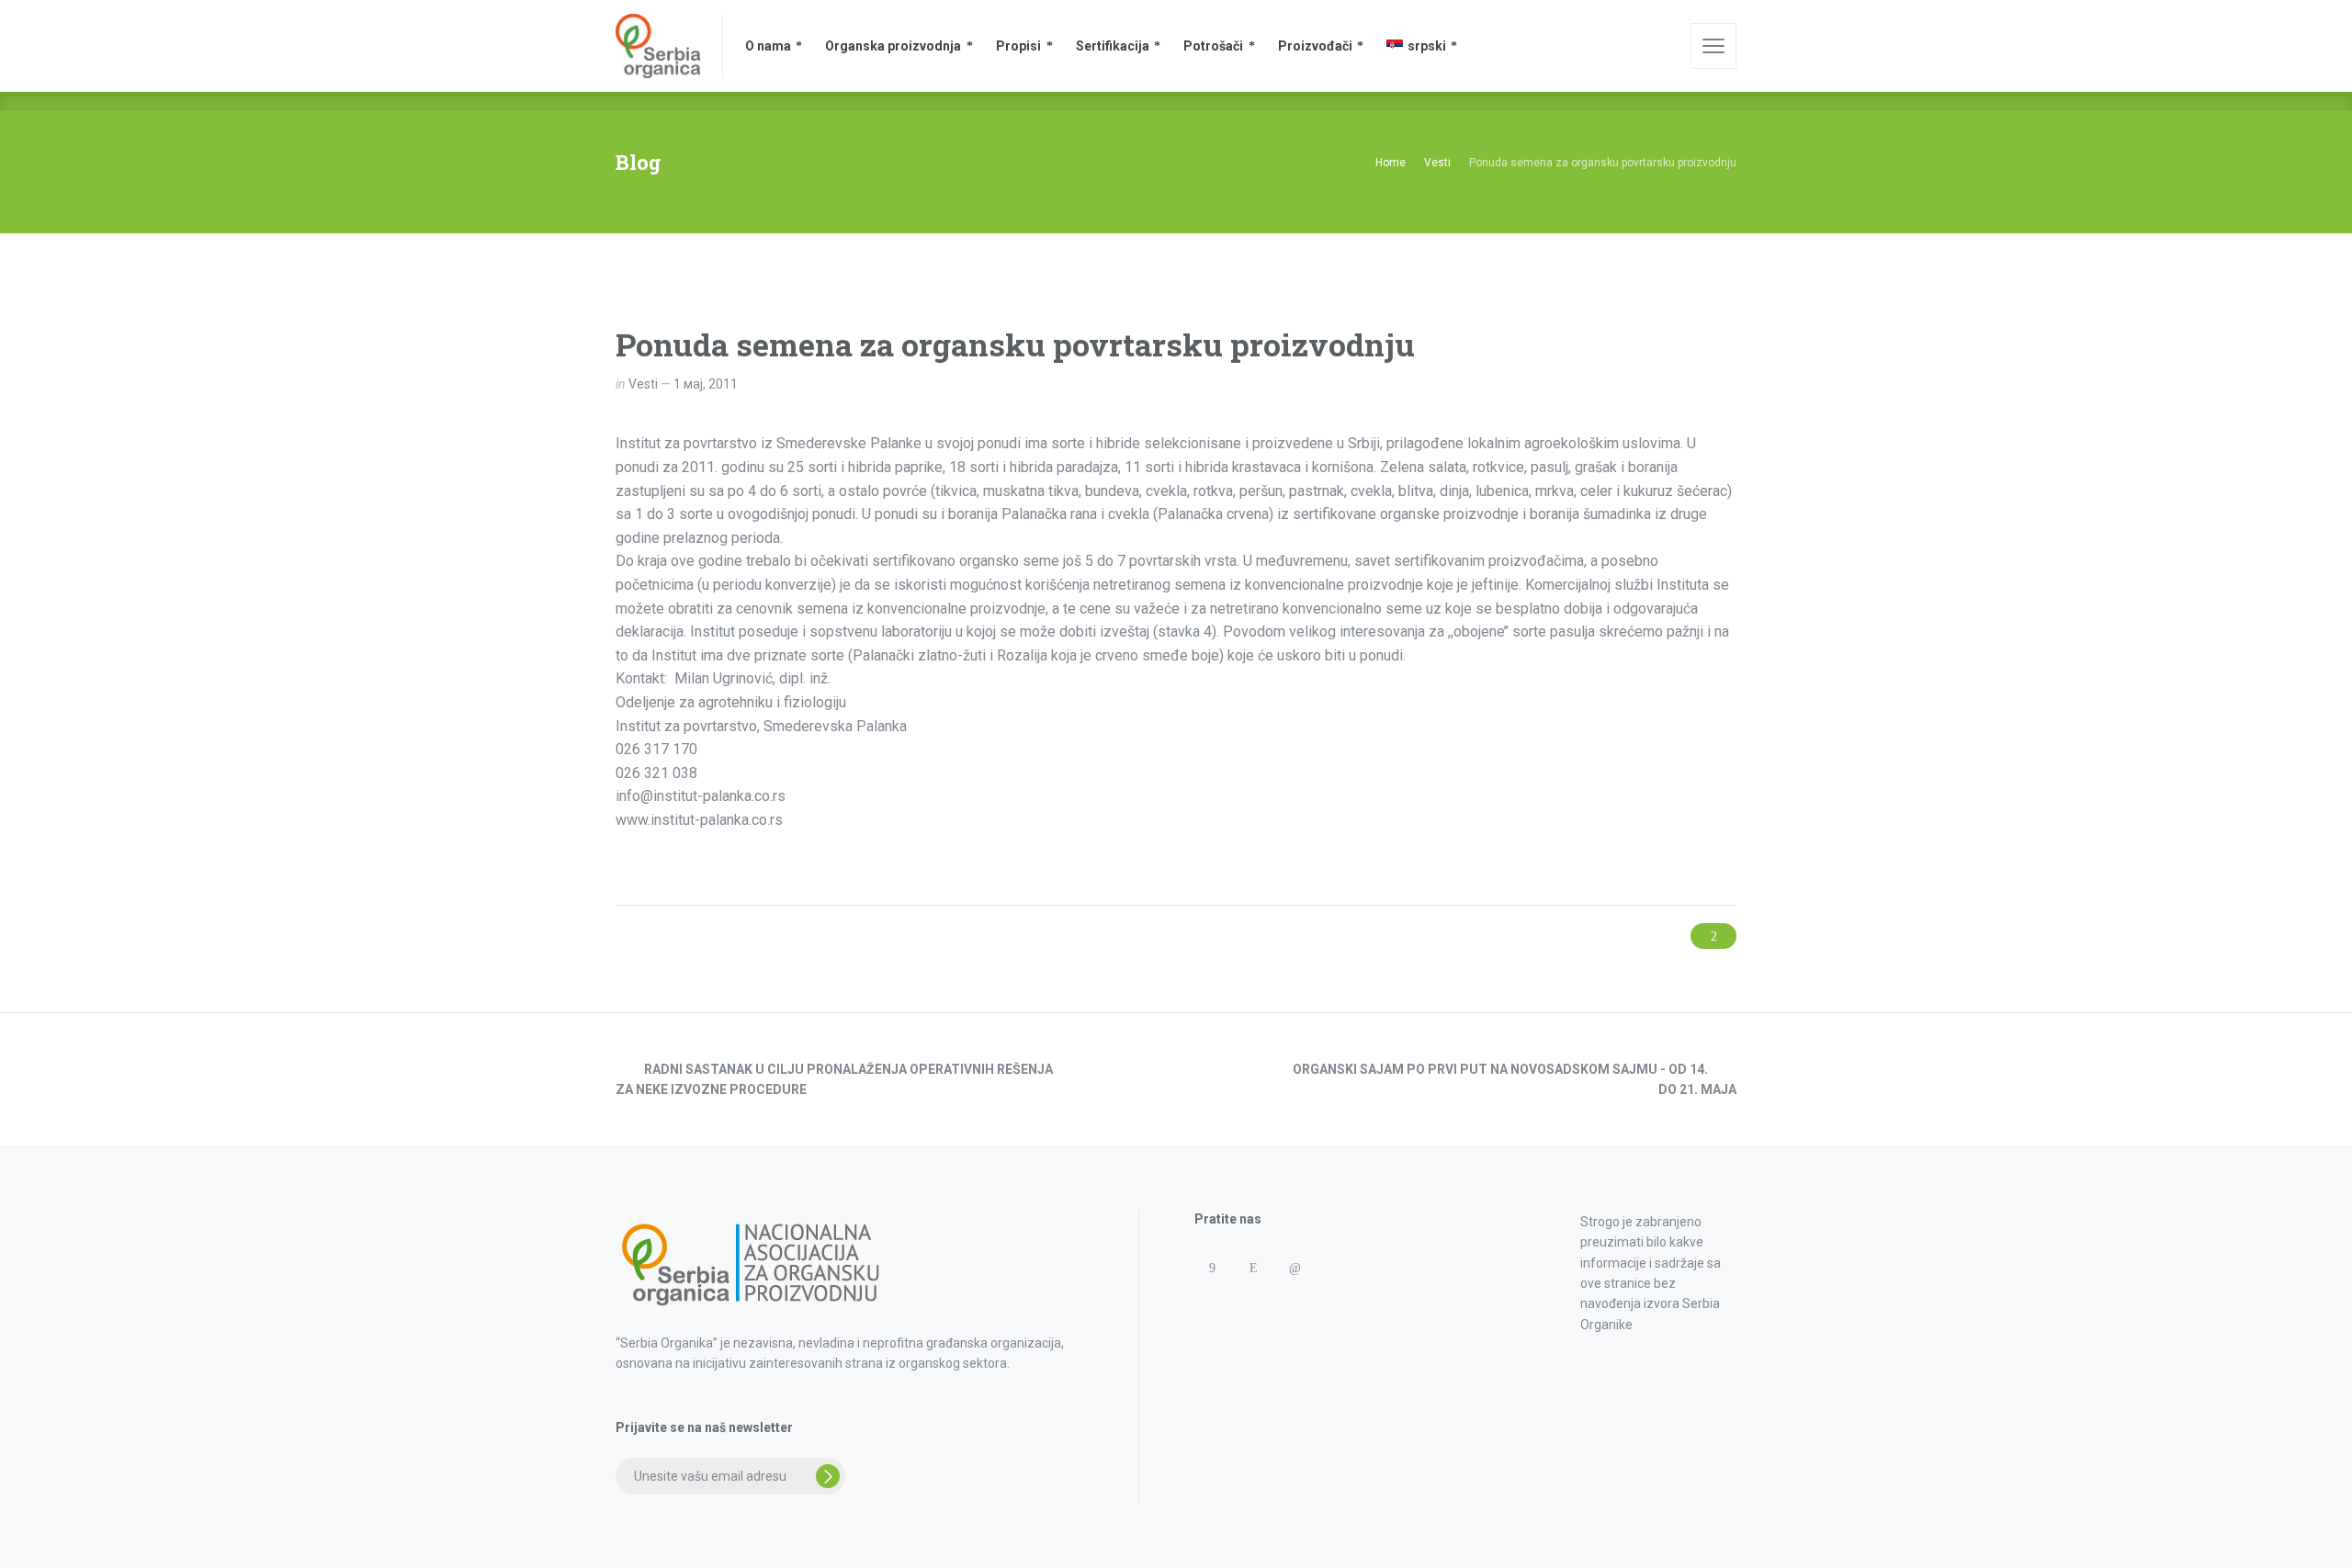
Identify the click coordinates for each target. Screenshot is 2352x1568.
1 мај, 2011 (706, 384)
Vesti (643, 384)
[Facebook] (1211, 1268)
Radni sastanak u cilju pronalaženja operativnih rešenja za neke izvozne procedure (834, 1079)
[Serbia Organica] (658, 46)
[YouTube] (1253, 1304)
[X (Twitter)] (1211, 1304)
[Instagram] (1253, 1268)
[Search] (1664, 46)
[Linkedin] (1294, 1268)
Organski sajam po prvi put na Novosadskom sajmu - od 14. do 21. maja (1515, 1079)
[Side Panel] (1713, 46)
